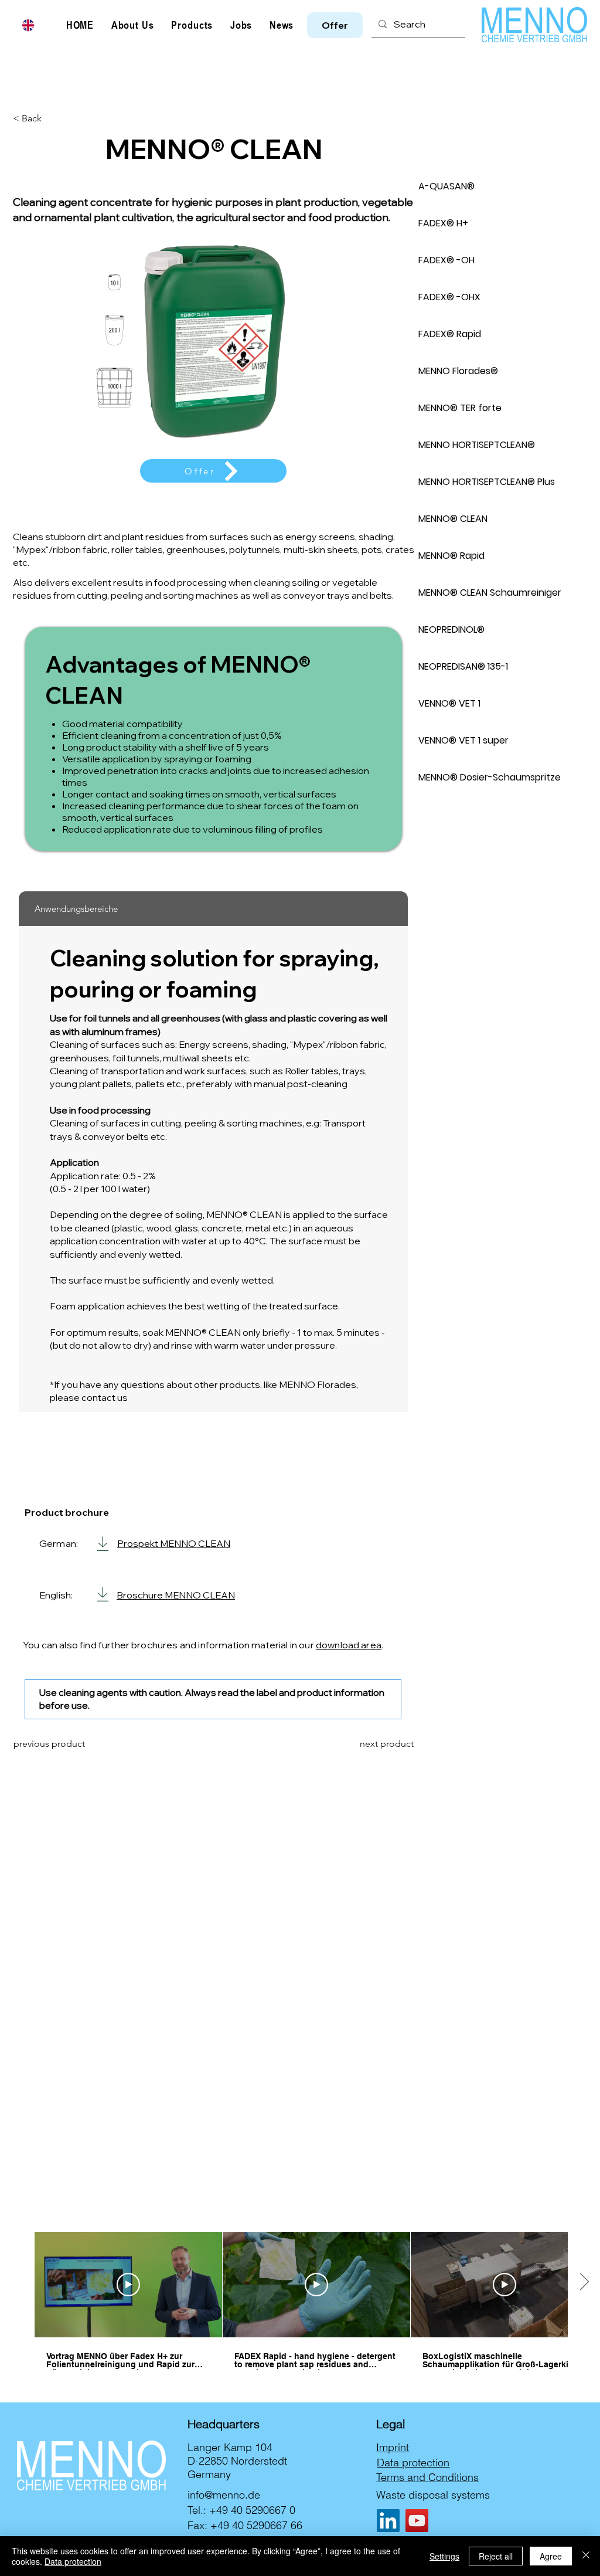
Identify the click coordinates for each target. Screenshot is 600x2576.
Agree (551, 2556)
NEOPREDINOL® (451, 629)
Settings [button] (444, 2556)
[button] (335, 25)
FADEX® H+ (443, 223)
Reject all (496, 2556)
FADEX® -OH (446, 260)
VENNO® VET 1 (449, 703)
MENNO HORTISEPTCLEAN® (477, 445)
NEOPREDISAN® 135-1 (463, 666)
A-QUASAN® (446, 186)
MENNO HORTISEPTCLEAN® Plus (487, 482)
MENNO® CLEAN (453, 519)
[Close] (586, 2556)
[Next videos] (584, 2282)
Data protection (73, 2561)
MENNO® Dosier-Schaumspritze (490, 777)
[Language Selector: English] (35, 25)
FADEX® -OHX (449, 297)
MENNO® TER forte (460, 408)
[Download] (103, 1544)
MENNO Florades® (458, 371)
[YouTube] (417, 2521)
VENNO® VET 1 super (463, 740)
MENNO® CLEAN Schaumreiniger (490, 593)
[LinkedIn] (388, 2521)
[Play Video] (128, 2285)
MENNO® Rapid (451, 556)
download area (349, 1645)
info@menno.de (224, 2495)
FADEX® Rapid (450, 334)
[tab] (213, 909)
